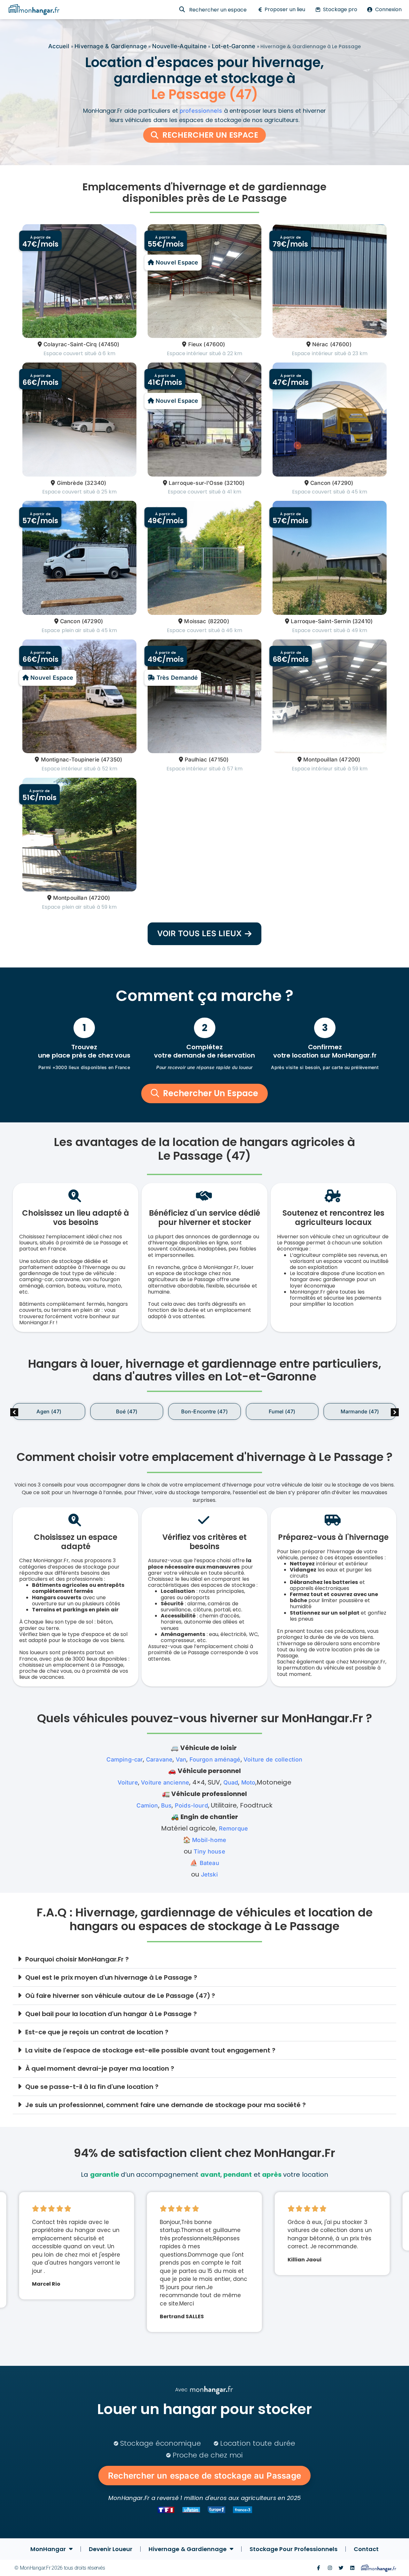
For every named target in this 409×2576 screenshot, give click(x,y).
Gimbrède (70, 483)
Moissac (195, 621)
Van (181, 1759)
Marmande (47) (360, 1411)
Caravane (159, 1759)
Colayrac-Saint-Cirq (70, 344)
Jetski (209, 1874)
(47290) (343, 483)
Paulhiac (196, 760)
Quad (231, 1782)
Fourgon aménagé (215, 1759)
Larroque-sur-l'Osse (196, 483)
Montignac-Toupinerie (70, 760)
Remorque (233, 1828)
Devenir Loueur (111, 2549)
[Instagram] (330, 2568)
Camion (147, 1805)
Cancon (320, 483)
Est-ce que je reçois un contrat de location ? (97, 2032)
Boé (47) (127, 1411)
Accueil (59, 46)
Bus (166, 1805)
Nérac (320, 344)
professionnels (201, 111)
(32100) (234, 483)
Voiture (128, 1782)
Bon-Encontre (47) (204, 1411)
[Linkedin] (352, 2568)
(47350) (112, 760)
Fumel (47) (282, 1411)
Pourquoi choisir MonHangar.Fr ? (77, 1959)
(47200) (350, 760)
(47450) (109, 344)
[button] (395, 1412)
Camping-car (125, 1759)
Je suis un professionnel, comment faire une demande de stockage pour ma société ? (166, 2105)
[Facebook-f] (318, 2568)
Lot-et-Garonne (234, 46)
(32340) (95, 483)
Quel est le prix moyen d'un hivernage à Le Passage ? (111, 1977)
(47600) (214, 344)
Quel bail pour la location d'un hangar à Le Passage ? (111, 2014)
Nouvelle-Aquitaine (179, 46)
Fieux (195, 344)
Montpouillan (320, 760)
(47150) (219, 760)
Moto (248, 1782)
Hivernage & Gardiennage (111, 46)
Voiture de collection (273, 1759)
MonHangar (48, 2549)
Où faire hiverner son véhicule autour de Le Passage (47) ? (120, 1996)
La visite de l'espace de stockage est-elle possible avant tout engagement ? (150, 2050)
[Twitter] (341, 2568)
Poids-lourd (191, 1805)
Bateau (209, 1863)
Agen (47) (49, 1411)
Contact (366, 2549)
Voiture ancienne (165, 1782)
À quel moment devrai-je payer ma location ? (100, 2068)
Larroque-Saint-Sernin (321, 621)
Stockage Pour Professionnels (293, 2549)
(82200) (219, 621)
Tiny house (209, 1851)
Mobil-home (209, 1840)
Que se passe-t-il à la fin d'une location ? (92, 2087)
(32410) (363, 621)
